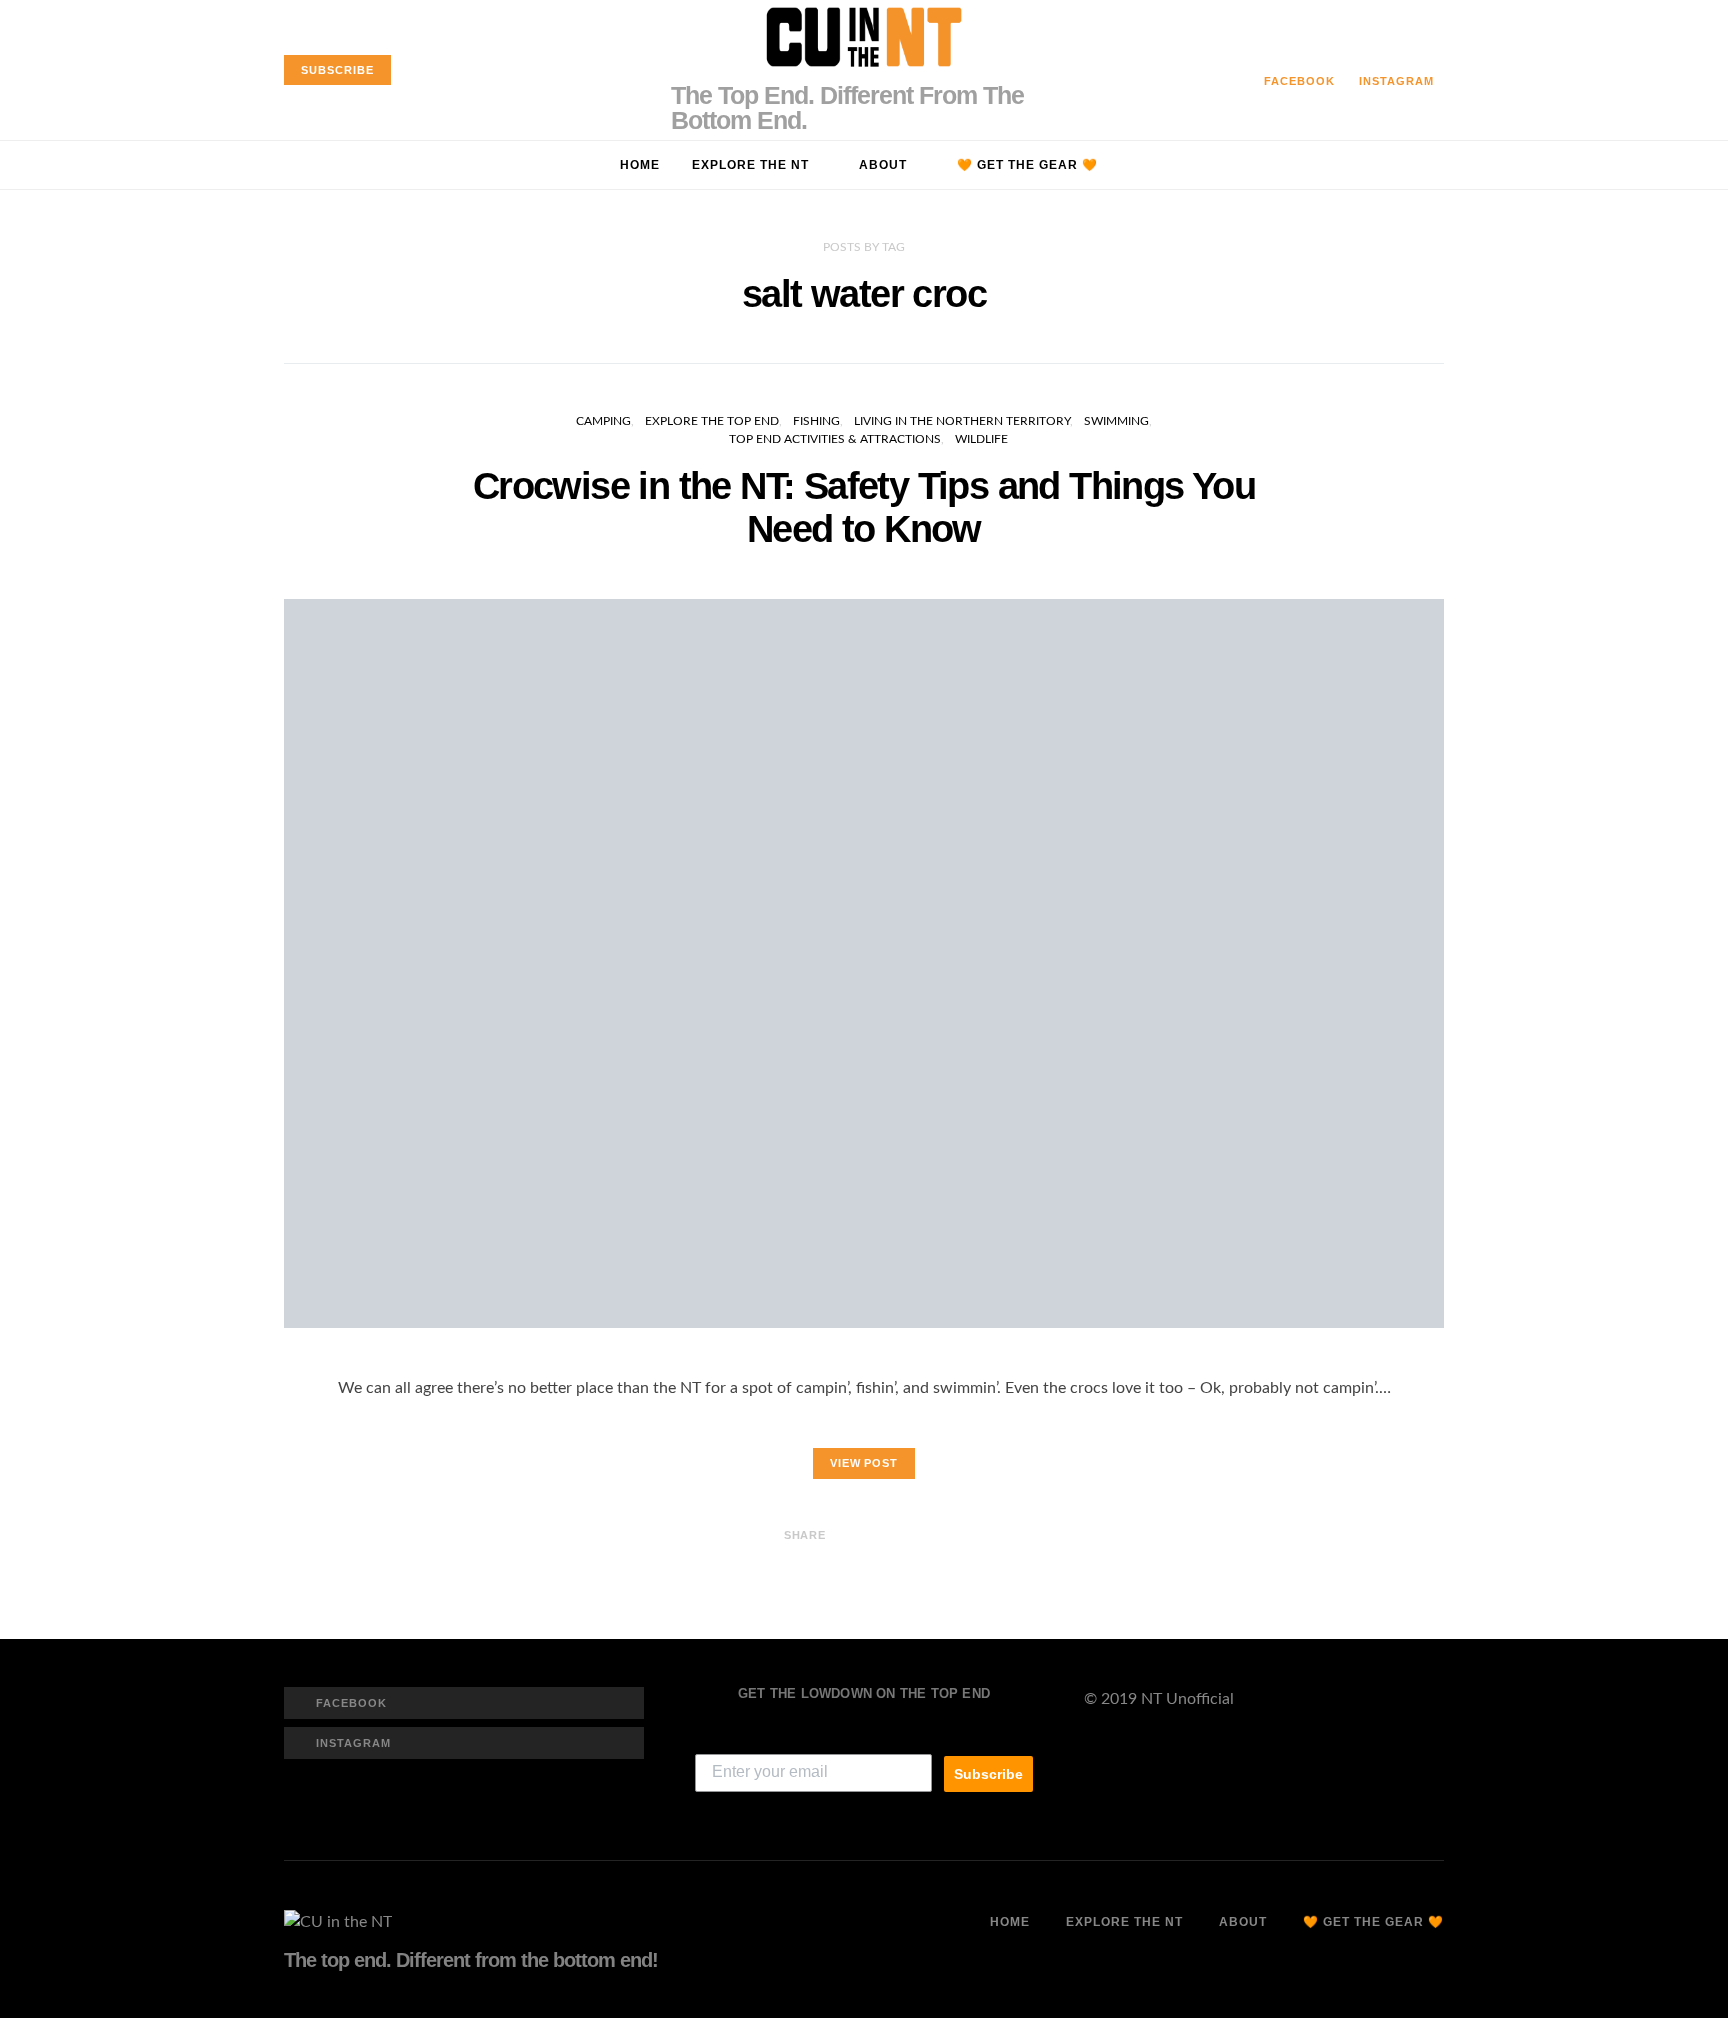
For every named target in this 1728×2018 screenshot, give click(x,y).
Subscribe (988, 1774)
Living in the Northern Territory (962, 421)
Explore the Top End (712, 421)
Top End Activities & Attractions (835, 439)
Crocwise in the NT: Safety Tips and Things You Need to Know (864, 507)
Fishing (816, 421)
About (883, 165)
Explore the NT (750, 165)
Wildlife (981, 439)
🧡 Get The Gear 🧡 (1027, 165)
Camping (603, 421)
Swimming (1116, 421)
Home (640, 165)
